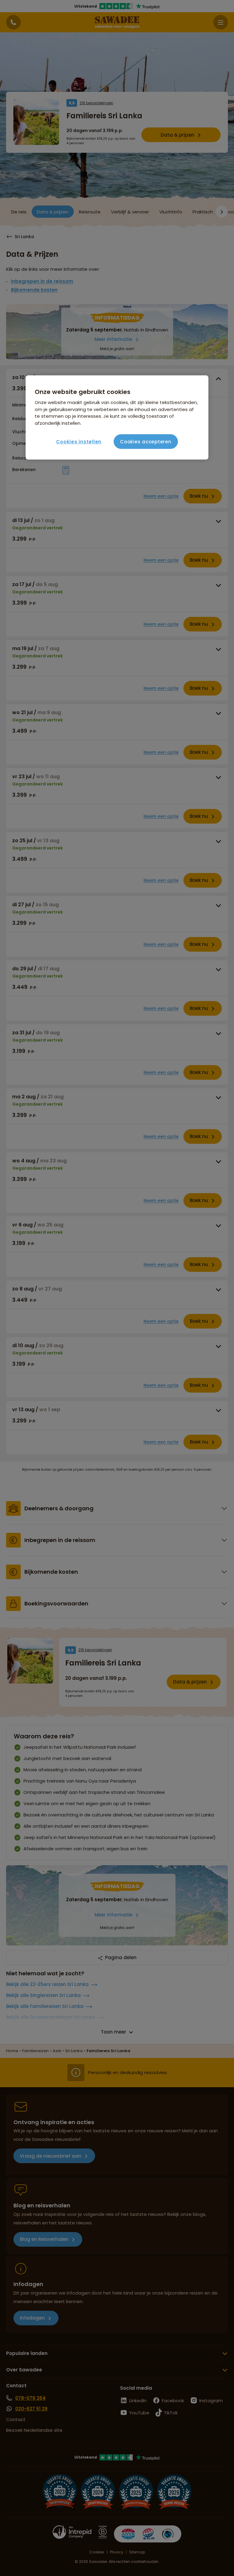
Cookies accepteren (146, 442)
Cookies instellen (79, 442)
